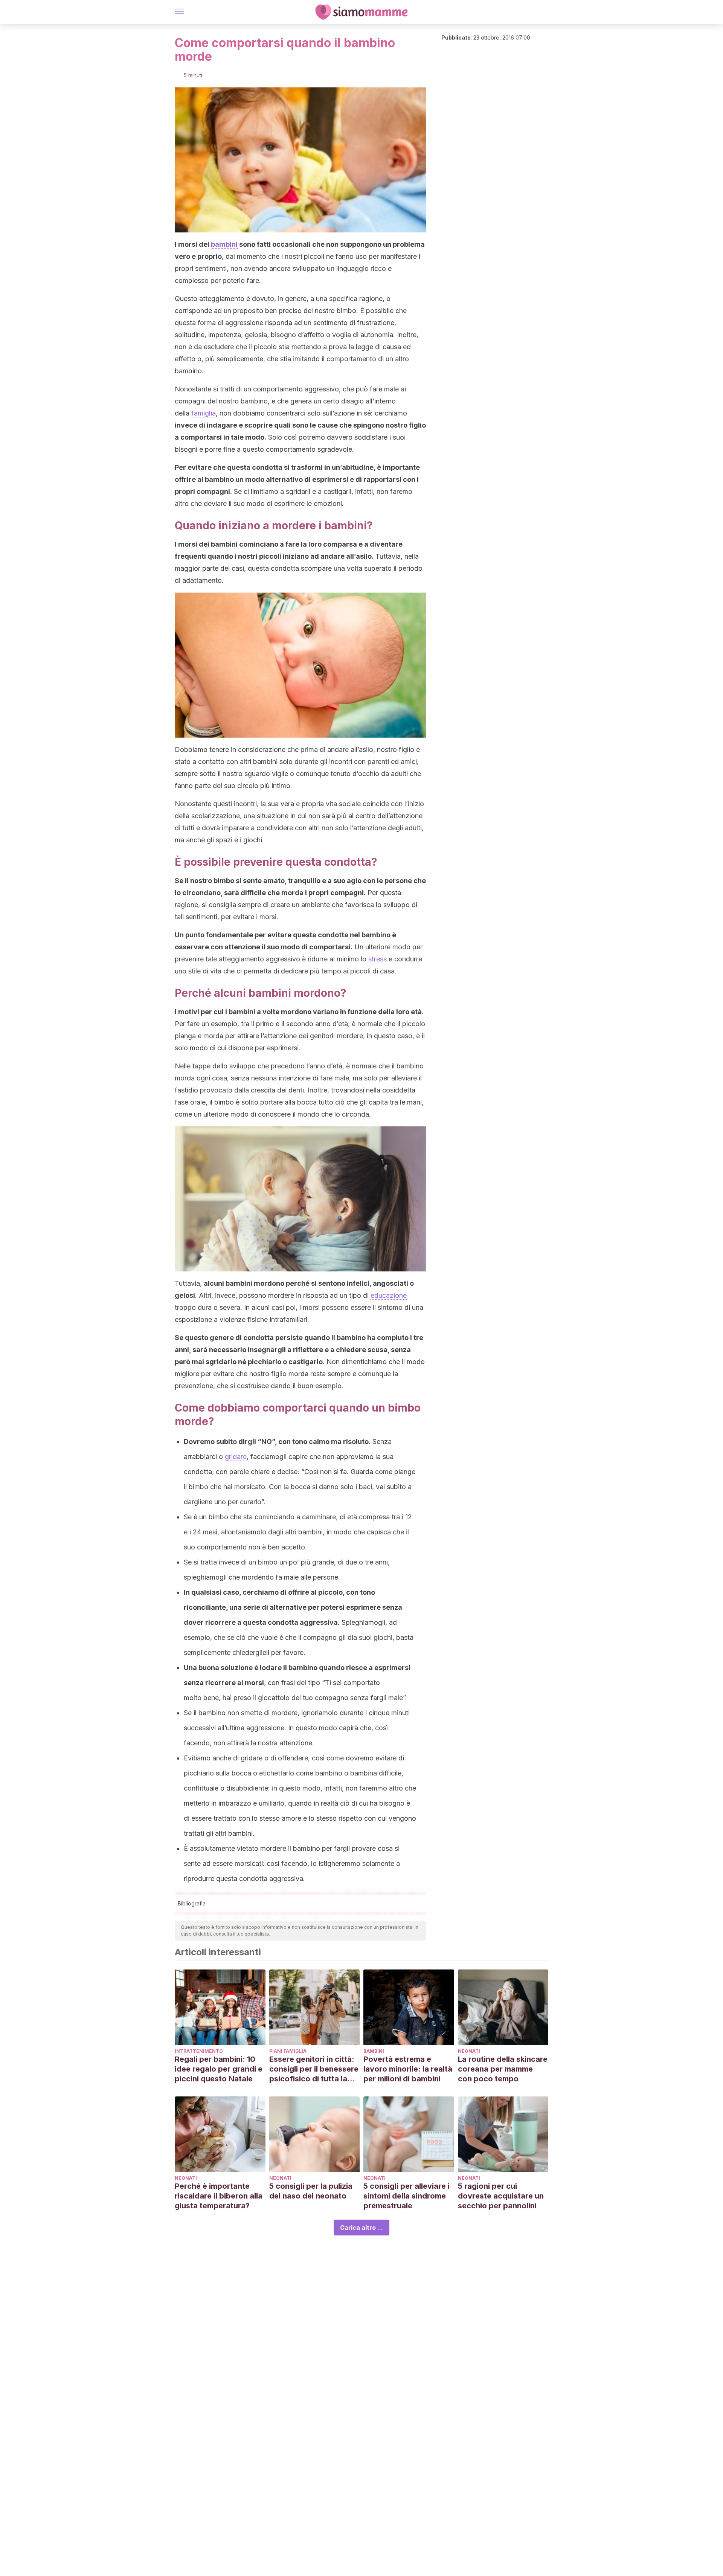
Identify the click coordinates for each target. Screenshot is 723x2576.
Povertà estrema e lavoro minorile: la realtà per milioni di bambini (408, 2069)
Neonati (469, 2051)
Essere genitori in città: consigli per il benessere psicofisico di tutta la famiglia (314, 2069)
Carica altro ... (361, 2228)
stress (378, 959)
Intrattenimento (199, 2051)
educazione (389, 1295)
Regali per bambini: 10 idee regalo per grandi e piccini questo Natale (219, 2069)
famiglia (204, 413)
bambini (224, 244)
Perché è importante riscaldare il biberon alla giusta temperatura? (219, 2196)
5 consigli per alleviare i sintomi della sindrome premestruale (406, 2196)
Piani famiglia (288, 2051)
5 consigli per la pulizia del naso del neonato (311, 2191)
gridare (236, 1457)
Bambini (374, 2051)
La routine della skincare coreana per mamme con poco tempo (503, 2069)
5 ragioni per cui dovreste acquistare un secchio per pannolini (501, 2196)
